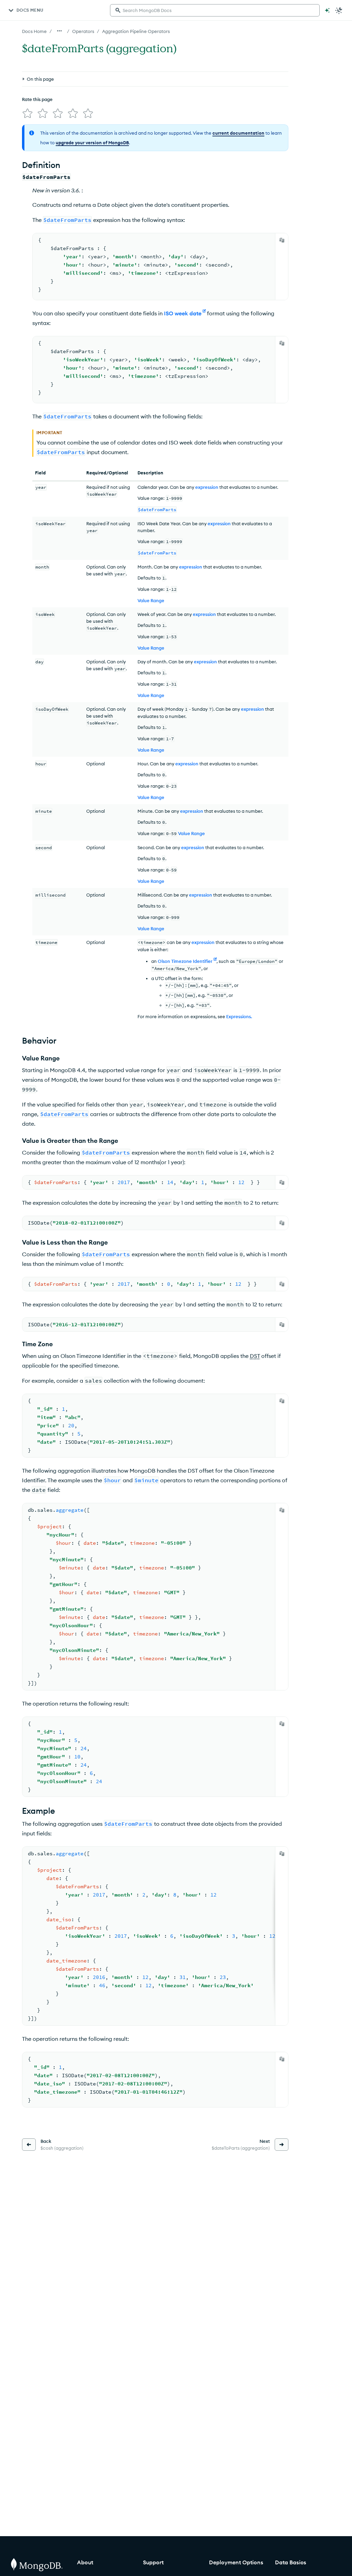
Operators (83, 31)
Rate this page (37, 99)
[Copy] (282, 240)
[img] (27, 113)
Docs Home (34, 31)
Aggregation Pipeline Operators (136, 31)
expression (207, 487)
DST (255, 1356)
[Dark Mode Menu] (339, 10)
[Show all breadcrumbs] (59, 31)
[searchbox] (215, 10)
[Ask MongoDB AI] (327, 10)
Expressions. (239, 1016)
